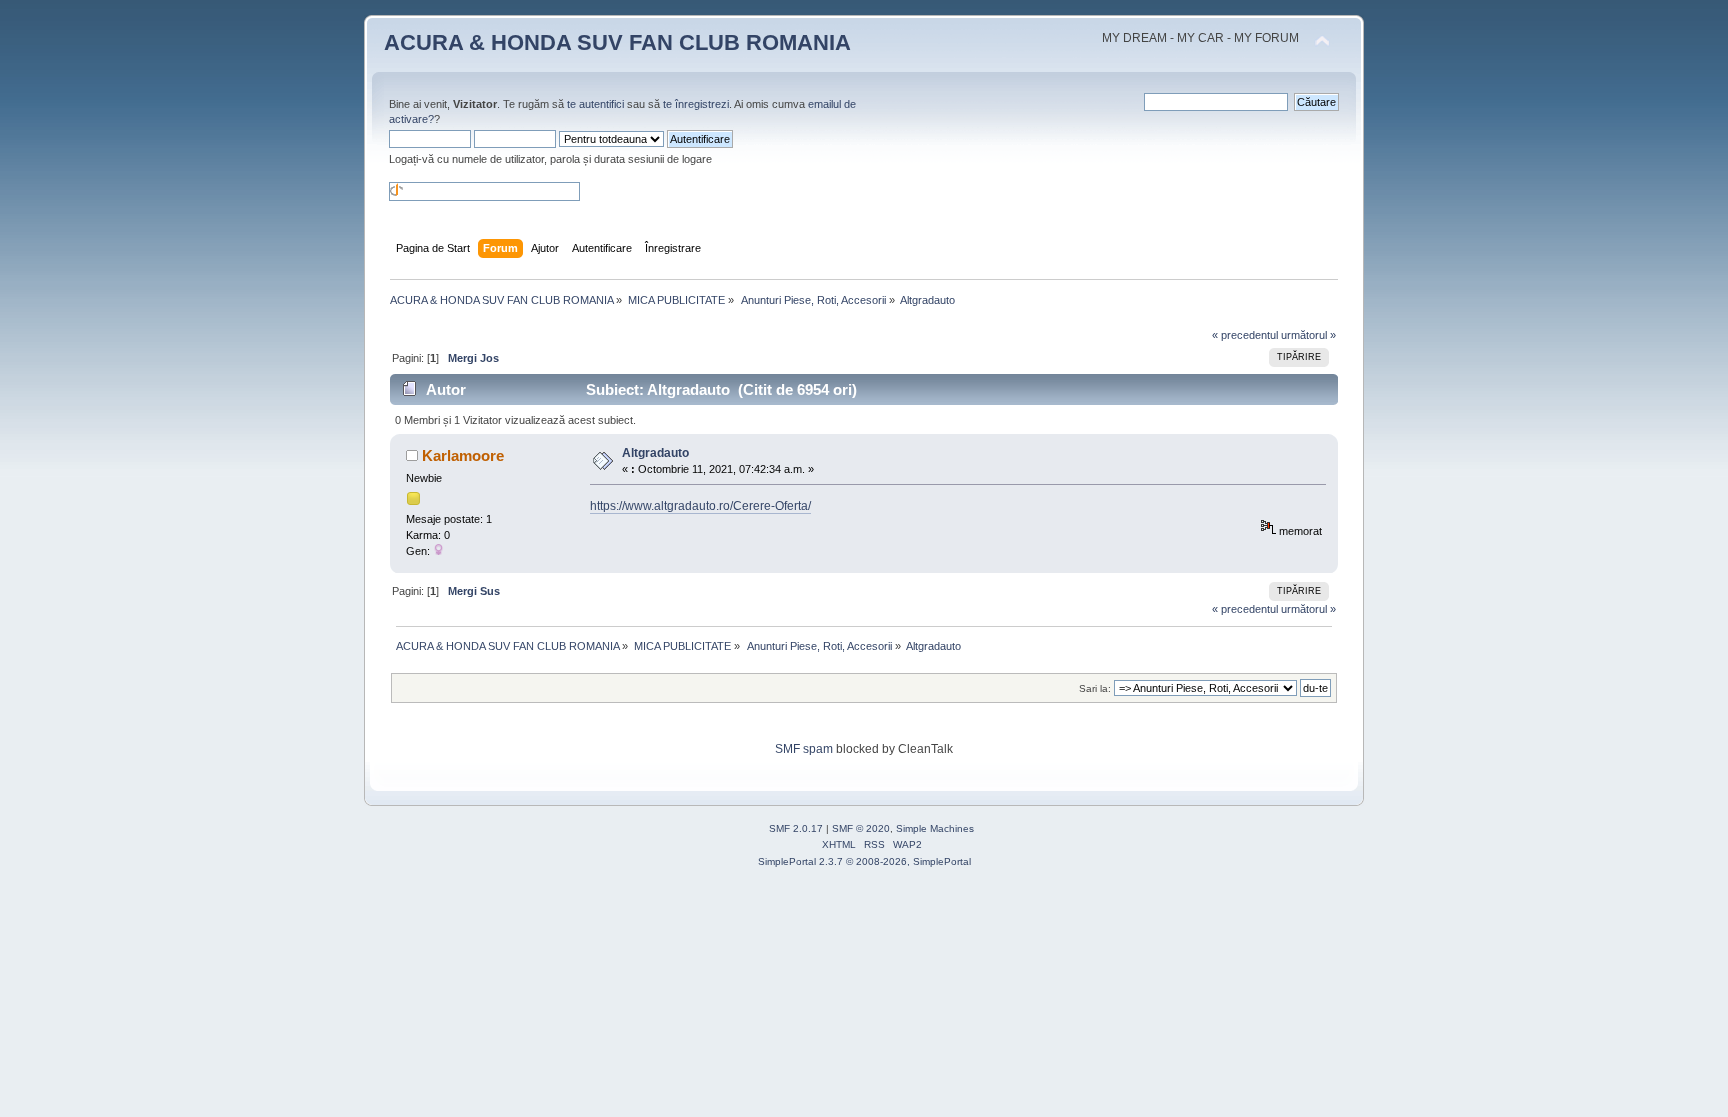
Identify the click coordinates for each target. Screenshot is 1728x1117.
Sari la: (1095, 688)
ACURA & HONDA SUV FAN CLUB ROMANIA (617, 42)
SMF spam (804, 749)
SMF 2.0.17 (796, 828)
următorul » (1308, 335)
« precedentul (1245, 335)
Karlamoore (463, 455)
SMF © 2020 (861, 828)
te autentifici (595, 104)
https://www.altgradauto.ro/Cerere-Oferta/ (700, 506)
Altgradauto (655, 453)
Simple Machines (935, 828)
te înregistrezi (696, 104)
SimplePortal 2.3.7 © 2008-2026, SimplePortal (864, 861)
